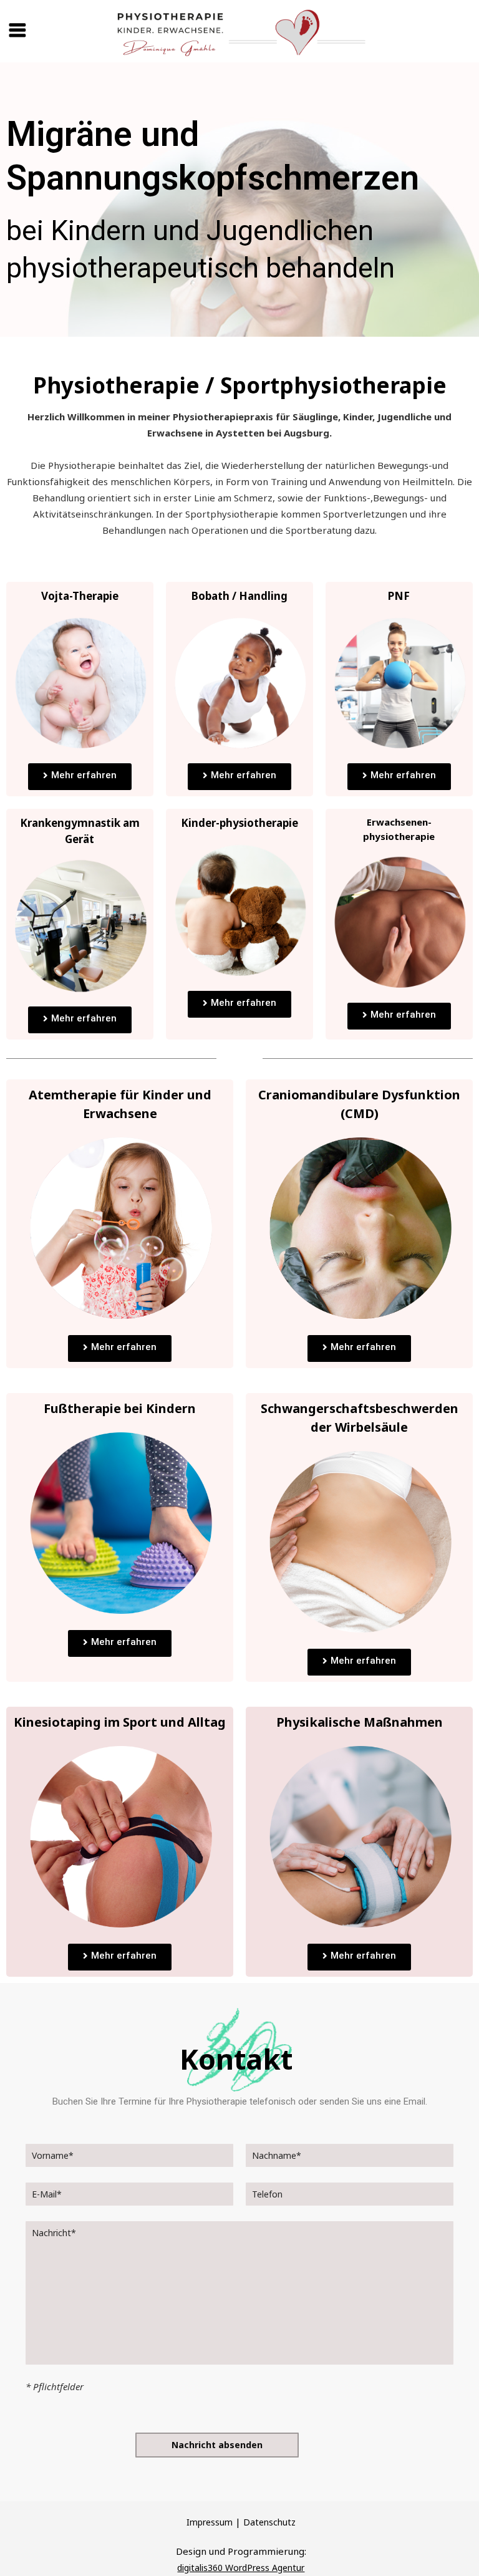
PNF (399, 596)
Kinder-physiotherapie (239, 823)
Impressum (210, 2522)
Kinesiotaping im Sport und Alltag (120, 1722)
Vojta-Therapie (80, 596)
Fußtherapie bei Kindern (120, 1408)
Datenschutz (269, 2522)
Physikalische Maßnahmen (360, 1722)
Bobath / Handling (239, 596)
